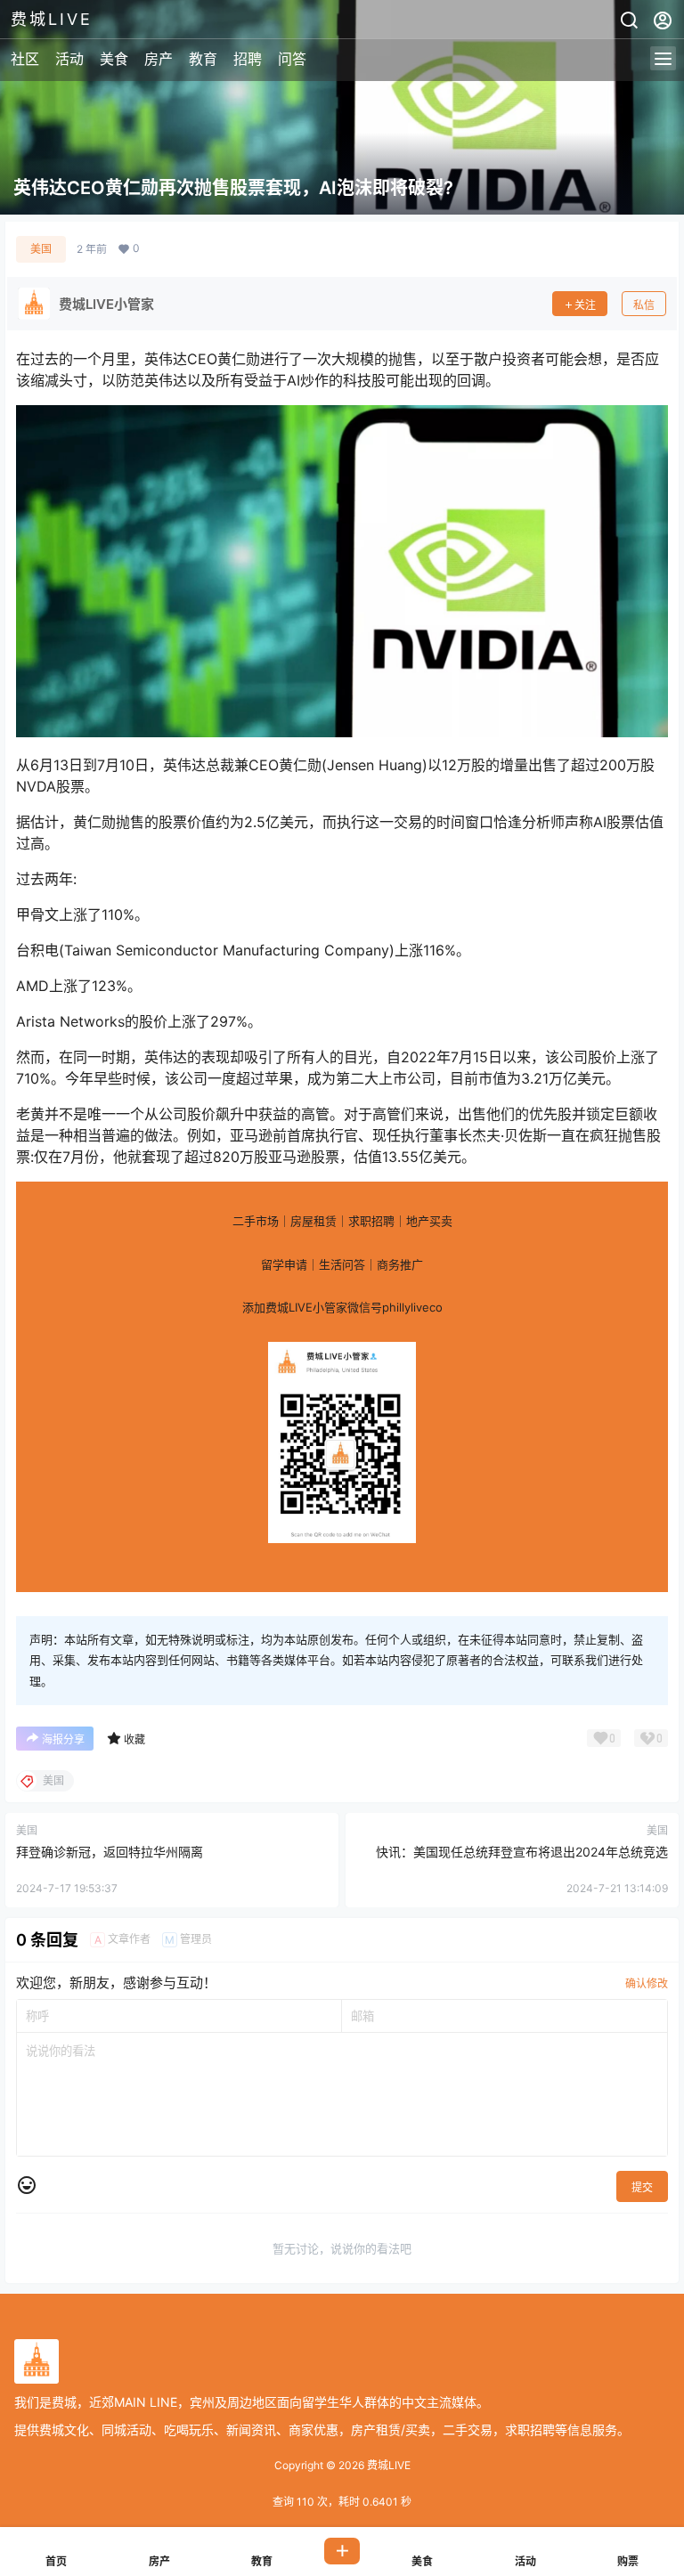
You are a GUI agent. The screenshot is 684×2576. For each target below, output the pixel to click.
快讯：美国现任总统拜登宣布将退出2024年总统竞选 (522, 1852)
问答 (292, 59)
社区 (25, 59)
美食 (114, 59)
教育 (203, 59)
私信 (644, 305)
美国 (41, 249)
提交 (642, 2187)
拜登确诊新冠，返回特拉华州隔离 (110, 1852)
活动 (69, 59)
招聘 (248, 59)
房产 (159, 59)
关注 (585, 305)
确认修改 (647, 1983)
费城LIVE (387, 2465)
